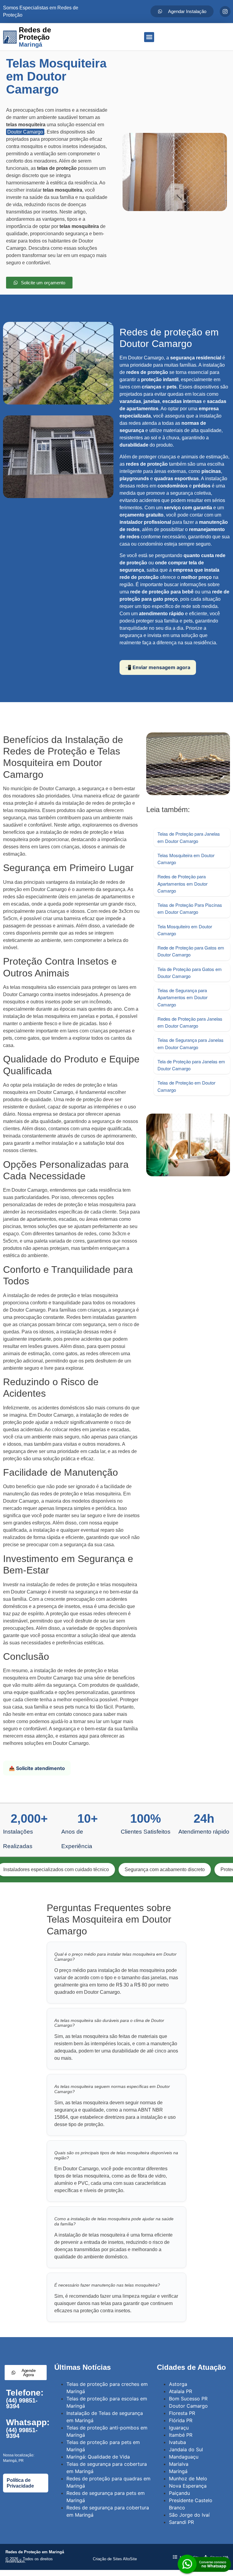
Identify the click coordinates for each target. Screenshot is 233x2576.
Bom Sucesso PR (188, 2399)
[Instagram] (225, 12)
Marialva (179, 2464)
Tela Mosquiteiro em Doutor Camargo (185, 930)
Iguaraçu (179, 2428)
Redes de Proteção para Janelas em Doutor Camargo (190, 1022)
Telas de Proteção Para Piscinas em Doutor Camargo (190, 908)
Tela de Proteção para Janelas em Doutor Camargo (191, 1065)
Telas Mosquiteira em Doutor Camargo (186, 859)
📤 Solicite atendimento (37, 1768)
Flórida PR (181, 2420)
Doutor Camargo (25, 132)
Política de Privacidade (20, 2483)
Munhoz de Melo (188, 2479)
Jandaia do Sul (186, 2449)
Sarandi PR (181, 2522)
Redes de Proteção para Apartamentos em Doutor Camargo (182, 883)
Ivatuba (177, 2442)
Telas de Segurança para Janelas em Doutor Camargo (191, 1043)
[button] (149, 37)
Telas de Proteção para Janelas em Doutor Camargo (189, 837)
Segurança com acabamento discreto (105, 1869)
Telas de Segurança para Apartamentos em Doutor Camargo (182, 997)
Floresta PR (182, 2413)
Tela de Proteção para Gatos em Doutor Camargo (190, 973)
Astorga (178, 2384)
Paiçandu (179, 2493)
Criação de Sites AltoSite (115, 2559)
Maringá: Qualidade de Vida (98, 2457)
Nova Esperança (188, 2486)
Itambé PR (181, 2435)
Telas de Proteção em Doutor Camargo (186, 1086)
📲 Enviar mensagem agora (158, 667)
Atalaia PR (181, 2391)
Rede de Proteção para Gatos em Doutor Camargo (191, 951)
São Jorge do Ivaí (189, 2515)
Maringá (178, 2471)
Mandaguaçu (184, 2457)
